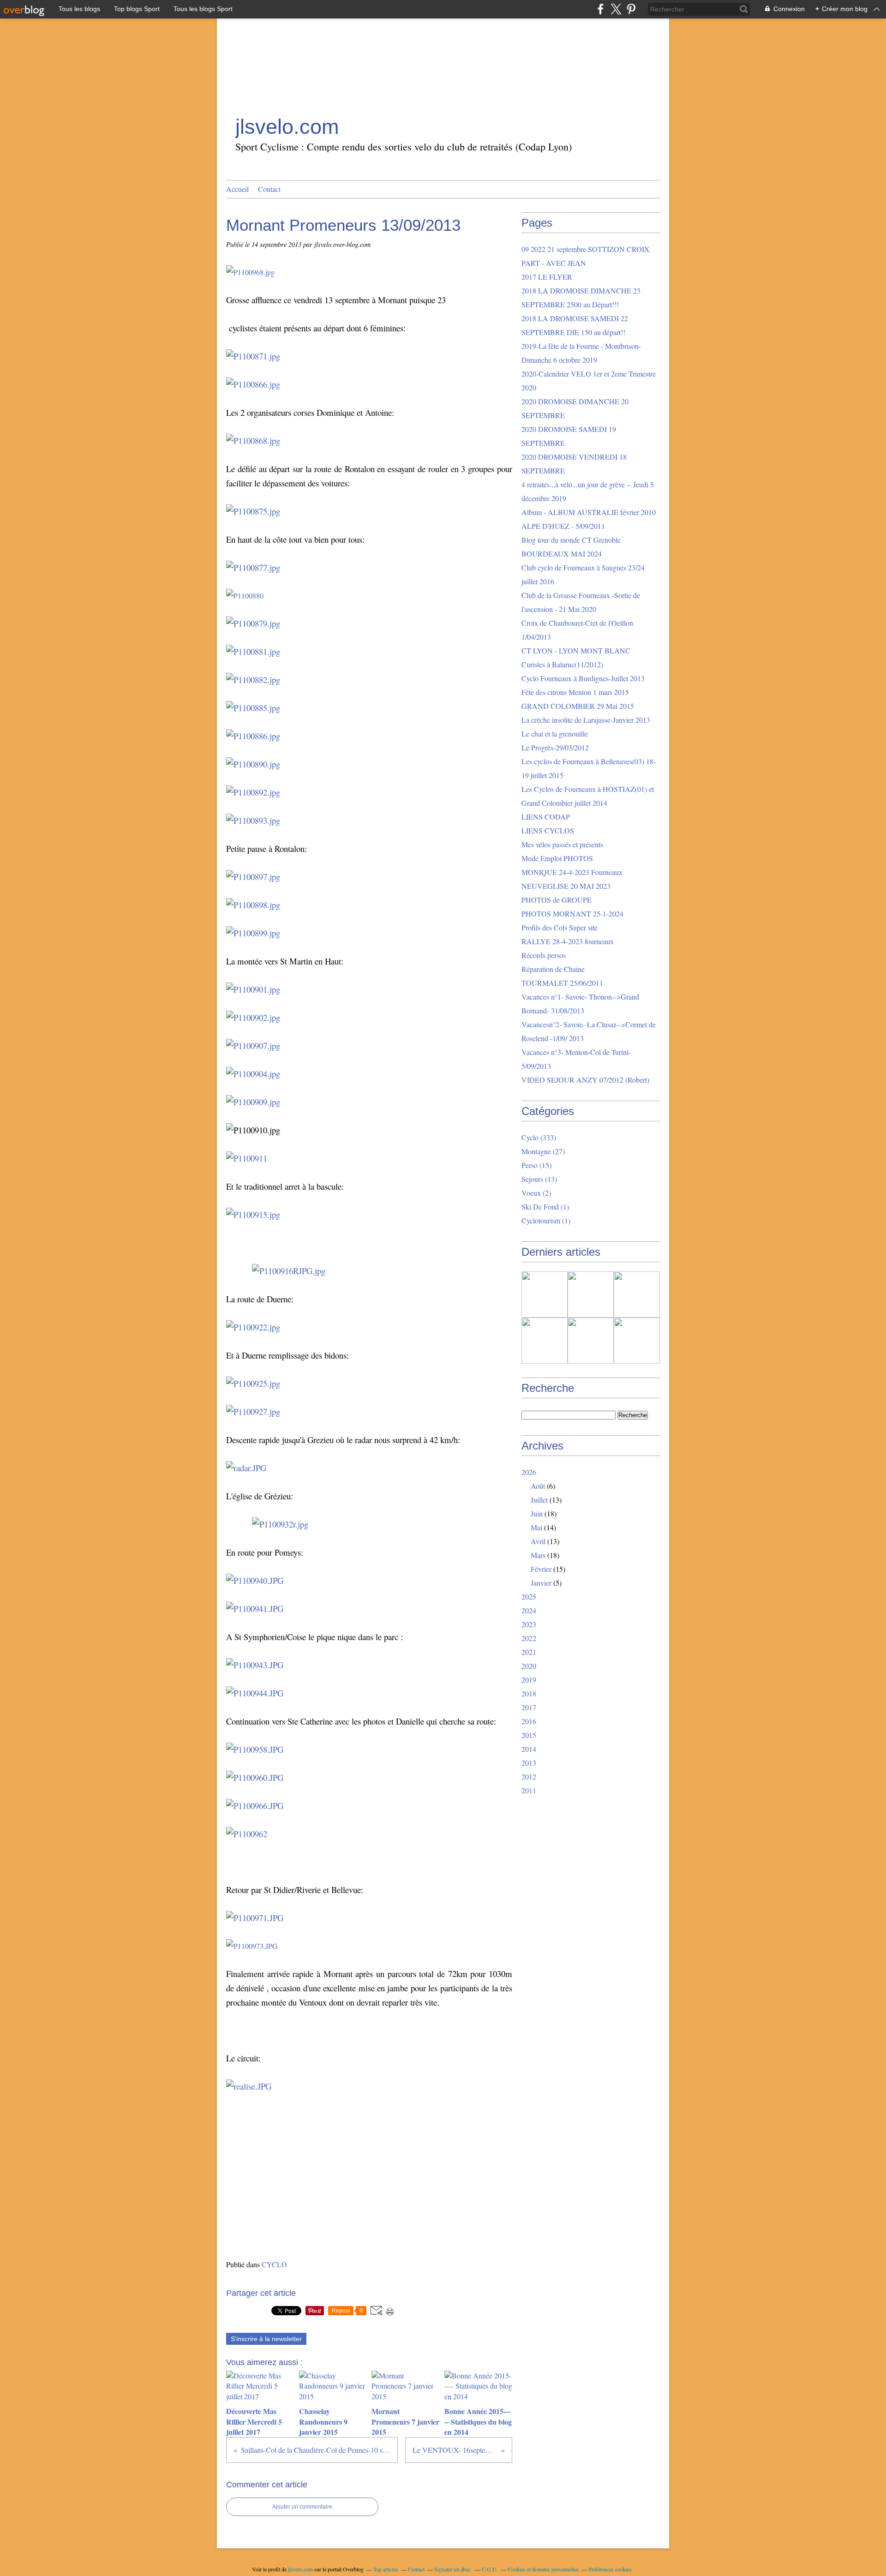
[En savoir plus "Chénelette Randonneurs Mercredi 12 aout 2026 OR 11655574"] (637, 1294)
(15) (536, 1165)
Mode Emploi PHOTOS (557, 858)
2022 (529, 1638)
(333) (539, 1137)
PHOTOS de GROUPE (557, 900)
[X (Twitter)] (616, 9)
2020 (529, 1666)
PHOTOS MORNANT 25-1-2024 (572, 914)
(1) (545, 1207)
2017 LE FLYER (547, 277)
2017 (529, 1707)
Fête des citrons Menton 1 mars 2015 (575, 692)
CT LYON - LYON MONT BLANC (576, 650)
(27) (543, 1151)
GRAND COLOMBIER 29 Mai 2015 (578, 706)
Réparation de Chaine (553, 969)
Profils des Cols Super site (560, 927)
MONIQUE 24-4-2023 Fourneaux (572, 872)
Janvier (541, 1583)
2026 (529, 1472)
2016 (529, 1721)
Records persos (544, 955)
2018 (529, 1693)
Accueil (237, 189)
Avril (538, 1541)
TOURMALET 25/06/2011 (562, 983)
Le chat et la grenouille (555, 734)
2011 (529, 1790)
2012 (529, 1776)
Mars (538, 1555)
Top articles (386, 2569)
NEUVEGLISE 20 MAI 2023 (566, 886)
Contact (269, 189)
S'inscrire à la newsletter (266, 2339)
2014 (529, 1749)
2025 (529, 1597)
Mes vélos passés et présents (562, 844)
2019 (529, 1680)
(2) (536, 1193)
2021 (529, 1652)
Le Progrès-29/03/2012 (555, 747)
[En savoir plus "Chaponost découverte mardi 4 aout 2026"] (637, 1341)
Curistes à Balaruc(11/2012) (562, 664)
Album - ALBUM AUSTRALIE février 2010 (589, 512)
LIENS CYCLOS (548, 830)
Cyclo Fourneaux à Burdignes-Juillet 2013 (583, 678)
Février (541, 1569)
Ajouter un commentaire (302, 2507)
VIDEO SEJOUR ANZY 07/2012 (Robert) (585, 1080)
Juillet (539, 1500)
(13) (539, 1179)
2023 (529, 1624)
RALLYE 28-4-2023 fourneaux (568, 941)
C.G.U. (490, 2569)
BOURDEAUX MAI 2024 (562, 554)
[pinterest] (631, 9)
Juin (537, 1513)
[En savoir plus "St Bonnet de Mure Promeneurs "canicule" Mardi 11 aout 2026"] (545, 1341)
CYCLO (274, 2264)
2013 (529, 1763)
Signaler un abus (453, 2569)
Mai (536, 1527)
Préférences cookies (610, 2569)
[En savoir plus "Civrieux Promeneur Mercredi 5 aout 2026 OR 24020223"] (591, 1341)
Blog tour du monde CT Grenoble (571, 540)
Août (538, 1486)
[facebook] (601, 9)
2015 (529, 1735)
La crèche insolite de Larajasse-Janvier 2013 (586, 720)
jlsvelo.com (287, 127)
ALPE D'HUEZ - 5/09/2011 (563, 526)
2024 (529, 1610)
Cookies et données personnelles (543, 2569)
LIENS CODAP (546, 817)
